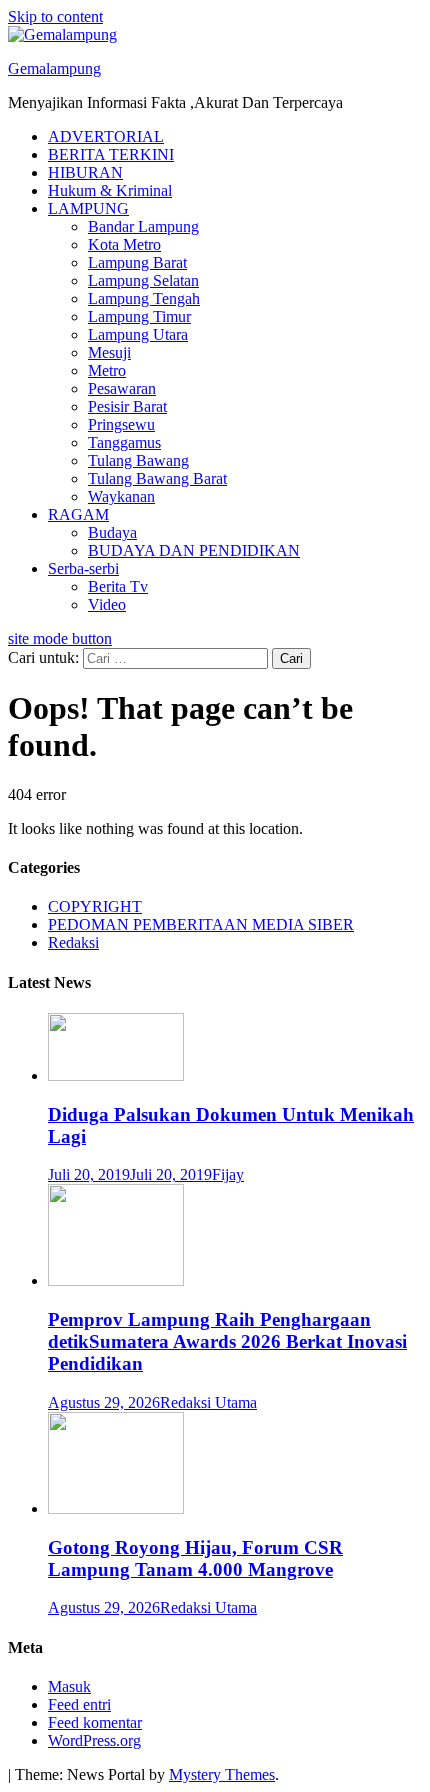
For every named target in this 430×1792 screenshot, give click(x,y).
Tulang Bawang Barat (157, 478)
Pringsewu (121, 424)
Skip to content (55, 16)
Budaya (112, 532)
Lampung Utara (138, 334)
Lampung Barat (137, 262)
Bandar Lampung (143, 226)
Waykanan (121, 496)
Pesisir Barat (127, 406)
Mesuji (109, 352)
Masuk (69, 1686)
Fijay (228, 1174)
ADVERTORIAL (106, 136)
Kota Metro (124, 244)
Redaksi (73, 942)
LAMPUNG (88, 208)
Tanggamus (124, 442)
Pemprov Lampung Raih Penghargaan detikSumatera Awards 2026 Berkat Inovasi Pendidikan (227, 1341)
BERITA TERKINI (111, 154)
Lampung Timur (139, 316)
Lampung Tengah (144, 298)
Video (107, 604)
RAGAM (78, 514)
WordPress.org (94, 1740)
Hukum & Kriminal (110, 190)
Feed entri (79, 1704)
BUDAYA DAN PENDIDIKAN (194, 550)
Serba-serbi (83, 568)
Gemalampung (54, 68)
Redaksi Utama (208, 1402)
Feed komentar (95, 1722)
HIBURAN (85, 172)
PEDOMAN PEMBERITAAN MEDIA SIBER (201, 924)
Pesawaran (122, 388)
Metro (107, 370)
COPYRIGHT (95, 906)
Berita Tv (118, 586)
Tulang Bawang (138, 460)
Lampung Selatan (143, 280)
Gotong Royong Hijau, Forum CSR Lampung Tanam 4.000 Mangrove (195, 1558)
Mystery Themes (222, 1774)
